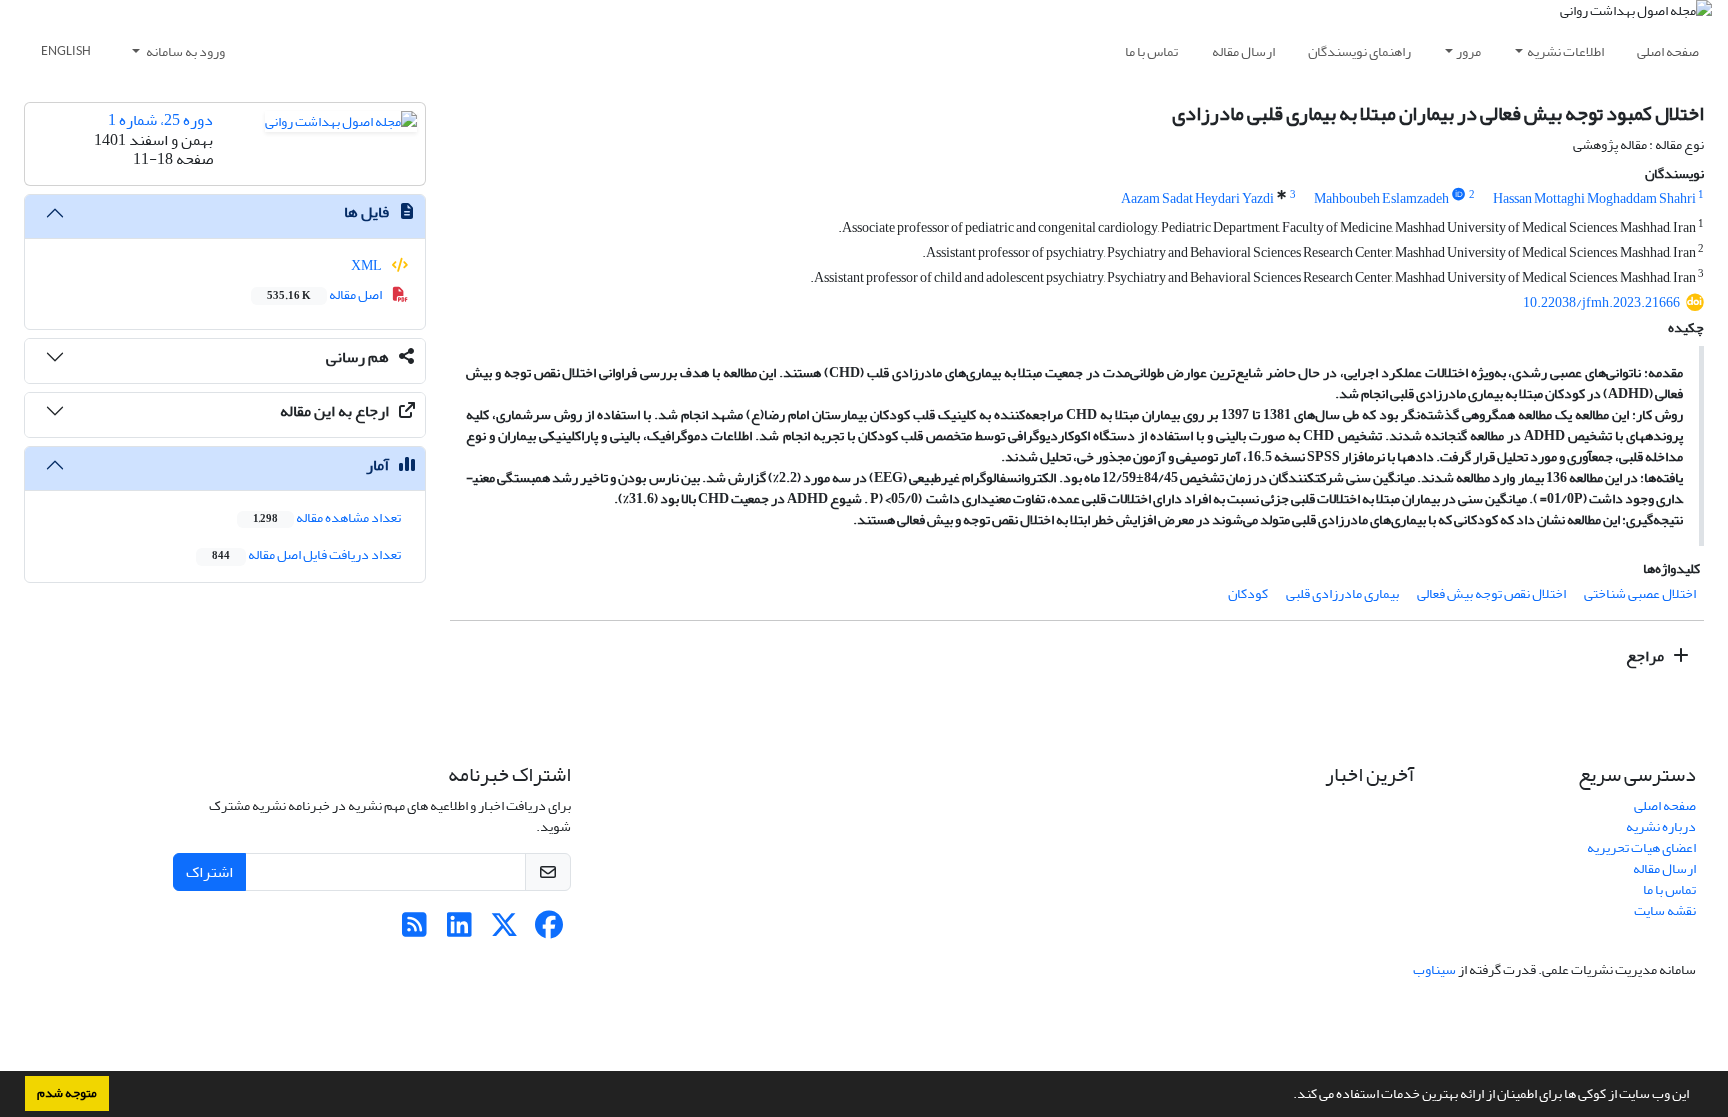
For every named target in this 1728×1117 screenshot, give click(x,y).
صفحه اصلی (1668, 51)
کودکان (1248, 593)
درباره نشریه (1661, 826)
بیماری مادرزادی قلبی (1342, 593)
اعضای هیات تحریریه (1641, 847)
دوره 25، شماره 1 (160, 120)
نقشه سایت (1665, 910)
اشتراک (209, 872)
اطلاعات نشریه (1565, 51)
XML (367, 265)
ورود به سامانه (184, 51)
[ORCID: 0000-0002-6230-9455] (1459, 195)
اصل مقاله (325, 294)
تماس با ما (1151, 51)
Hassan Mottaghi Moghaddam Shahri (1594, 198)
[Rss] (414, 930)
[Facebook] (549, 930)
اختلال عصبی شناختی (1640, 593)
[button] (1288, 1096)
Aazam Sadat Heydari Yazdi (1197, 198)
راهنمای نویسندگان (1359, 51)
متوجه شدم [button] (67, 1093)
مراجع (1646, 656)
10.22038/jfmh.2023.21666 (1601, 302)
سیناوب (1434, 969)
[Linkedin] (459, 930)
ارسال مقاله (1243, 51)
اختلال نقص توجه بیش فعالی (1491, 593)
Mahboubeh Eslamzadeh (1381, 198)
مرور (1468, 51)
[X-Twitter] (504, 930)
